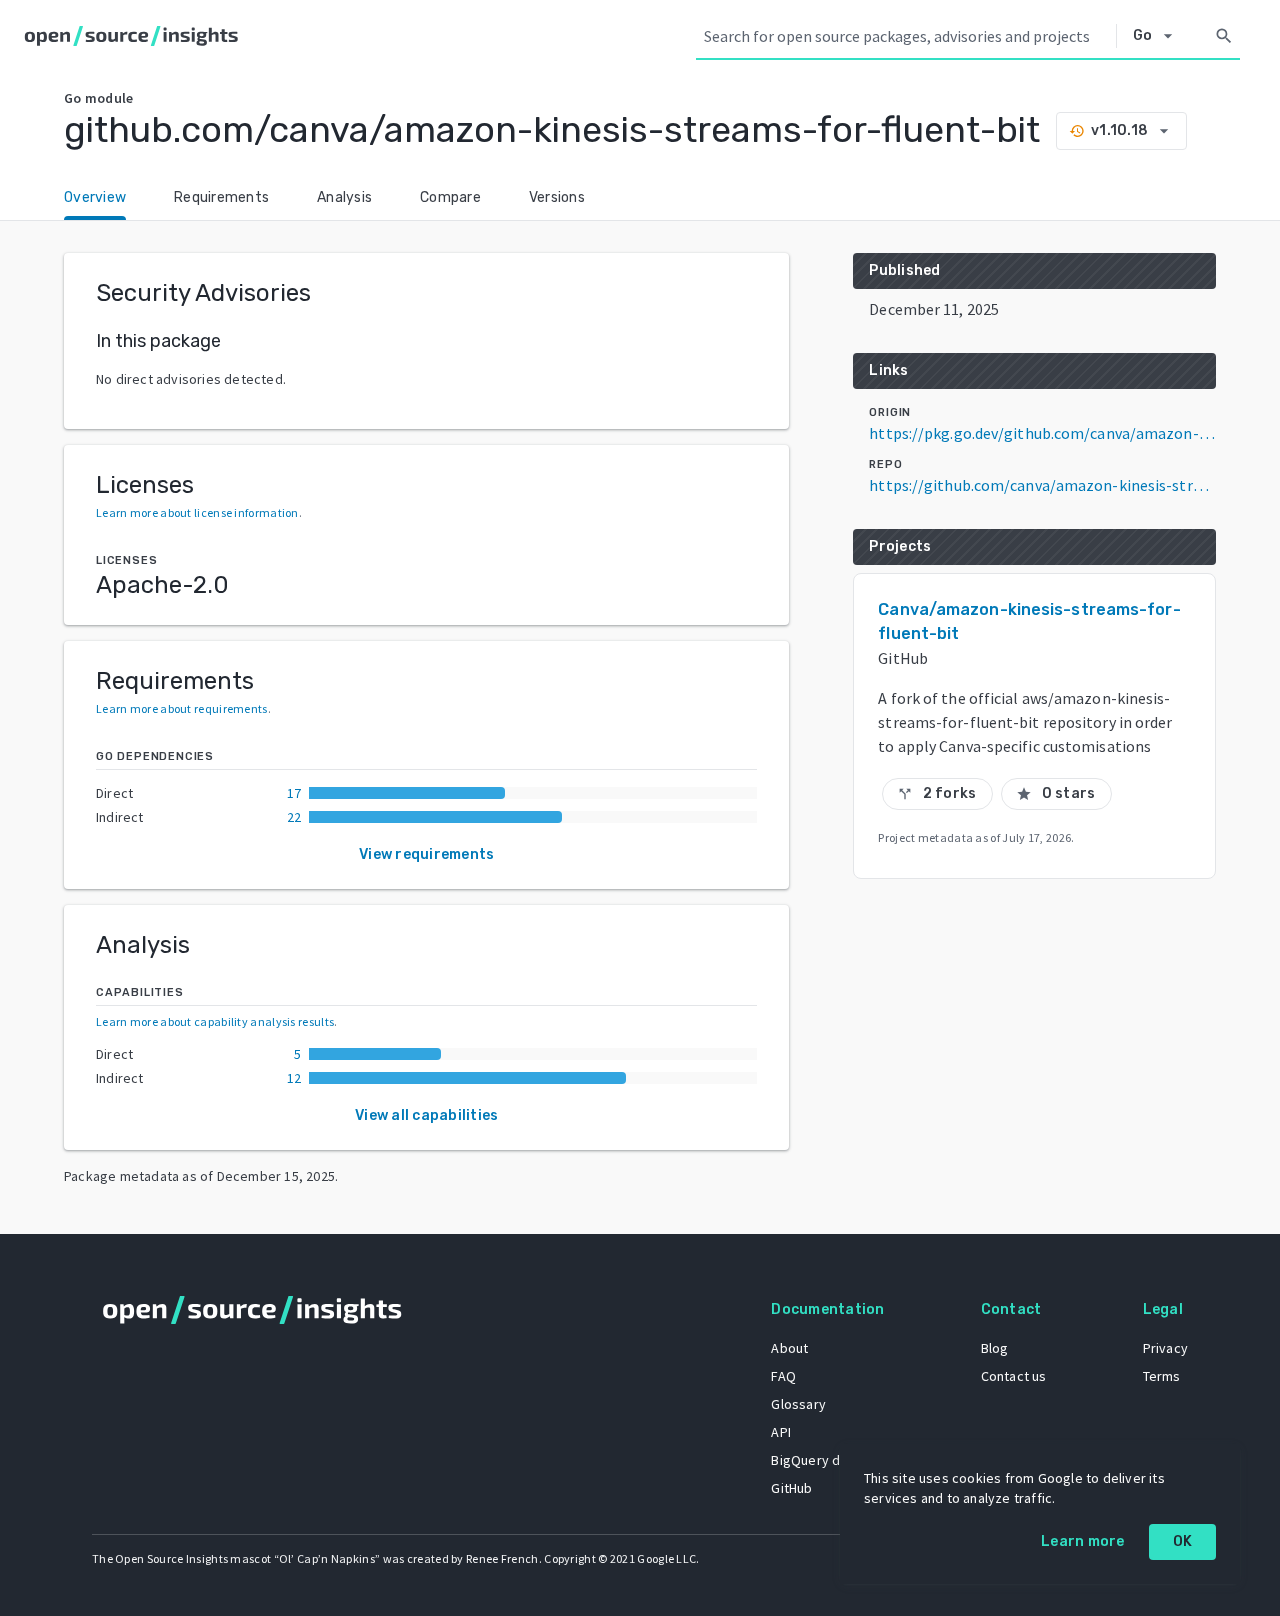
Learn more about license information (197, 512)
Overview (95, 197)
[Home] (135, 36)
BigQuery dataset (825, 1460)
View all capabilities (426, 1115)
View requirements (426, 854)
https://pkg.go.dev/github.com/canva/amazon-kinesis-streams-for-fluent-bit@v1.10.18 (1042, 433)
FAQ (783, 1376)
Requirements (221, 197)
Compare (450, 197)
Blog (995, 1348)
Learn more (1083, 1541)
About (789, 1348)
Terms (1162, 1376)
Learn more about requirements (182, 708)
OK (1183, 1541)
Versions (557, 197)
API (781, 1432)
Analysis (344, 197)
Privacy (1165, 1348)
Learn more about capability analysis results (215, 1021)
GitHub (791, 1488)
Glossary (798, 1404)
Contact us (1014, 1376)
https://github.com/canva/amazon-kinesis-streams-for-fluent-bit (1042, 485)
